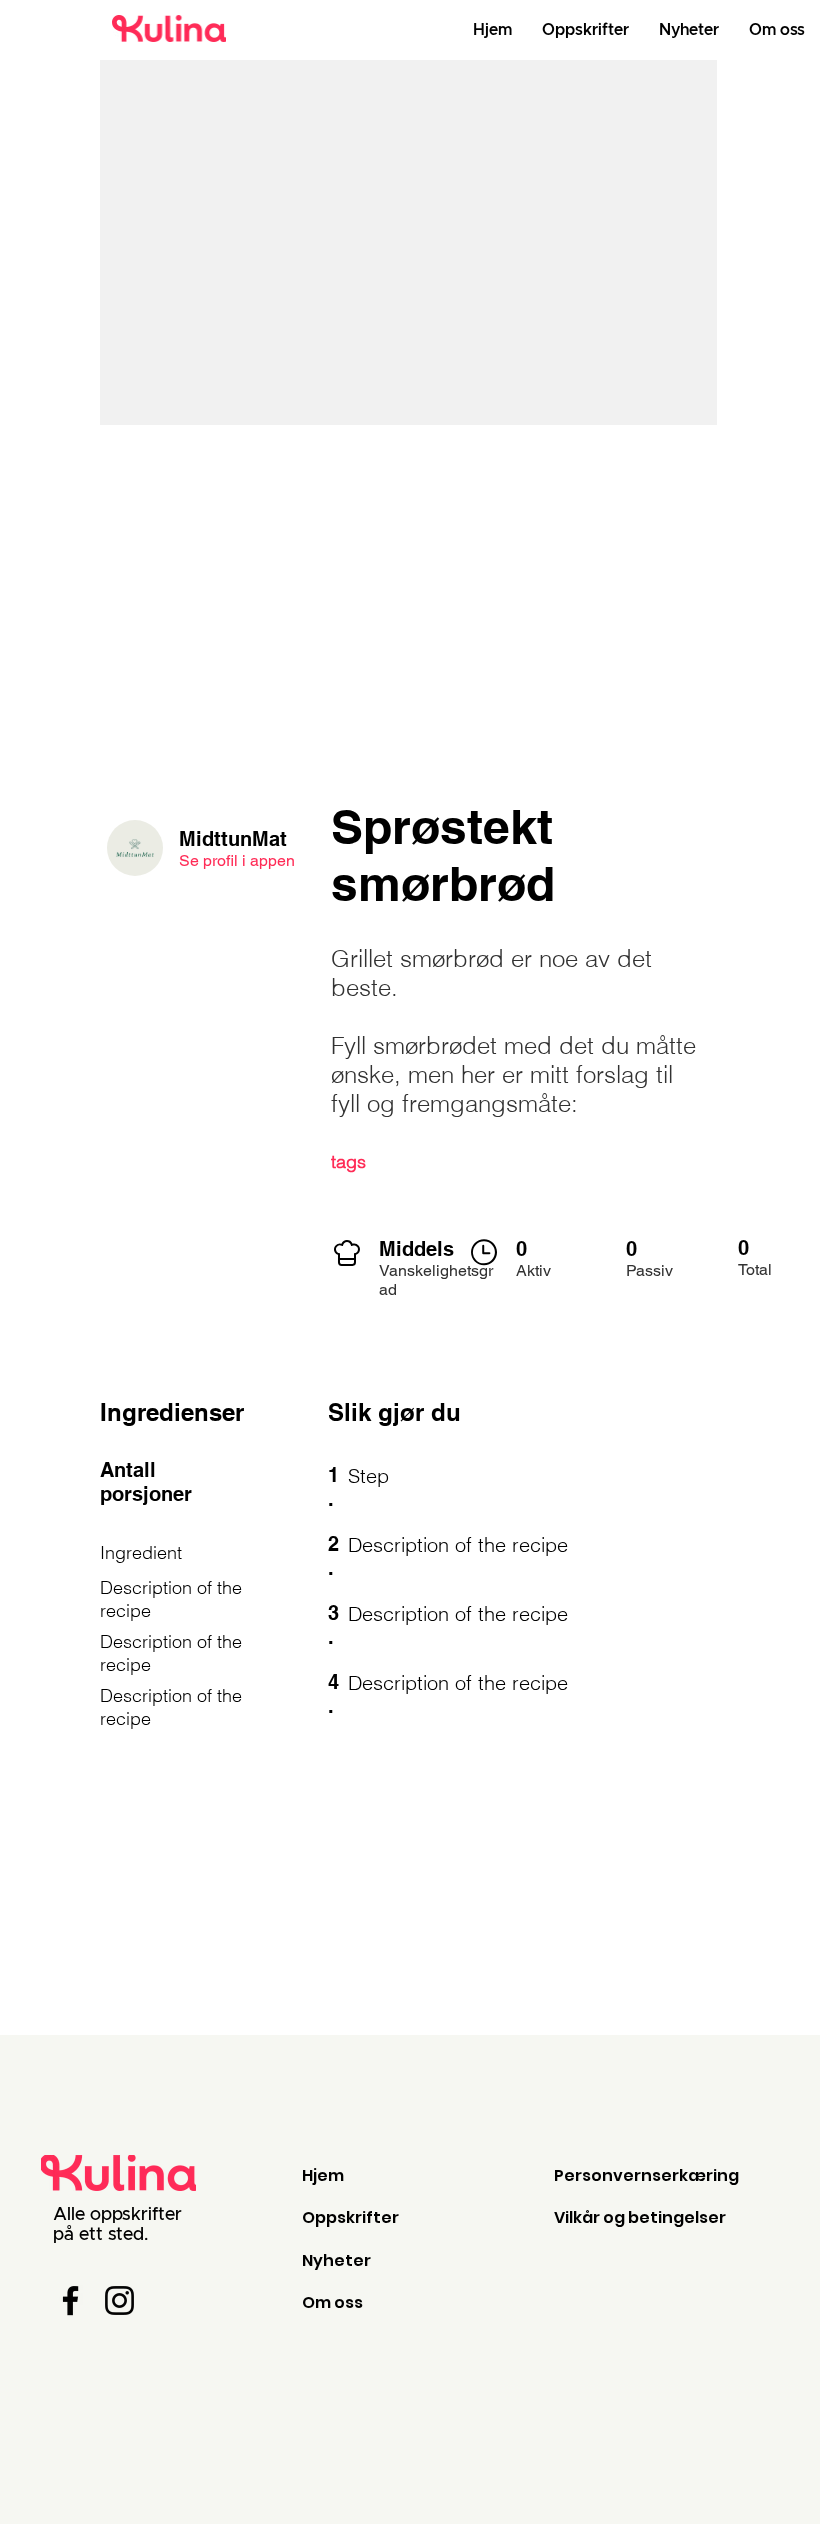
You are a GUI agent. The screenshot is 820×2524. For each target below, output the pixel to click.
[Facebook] (70, 2300)
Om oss (332, 2302)
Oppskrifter (350, 2217)
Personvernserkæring (646, 2175)
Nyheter (336, 2260)
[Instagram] (119, 2300)
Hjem (323, 2175)
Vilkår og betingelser (640, 2217)
